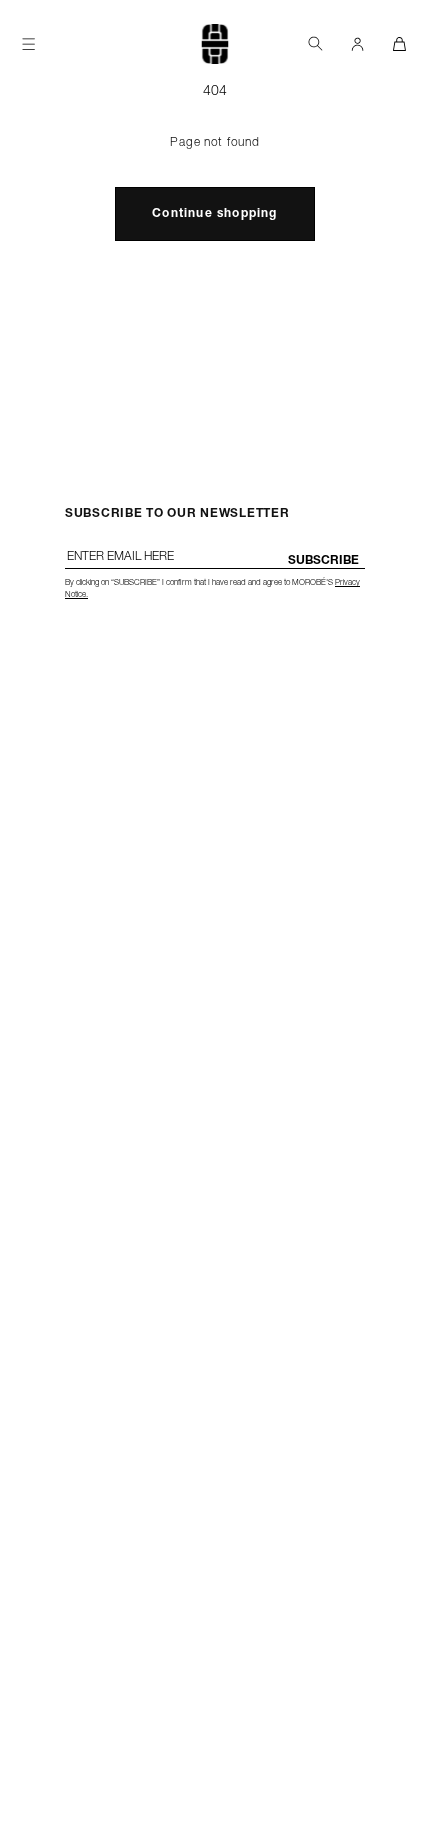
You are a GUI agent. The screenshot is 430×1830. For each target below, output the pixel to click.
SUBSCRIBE (323, 561)
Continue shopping (214, 214)
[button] (315, 43)
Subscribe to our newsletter (177, 514)
